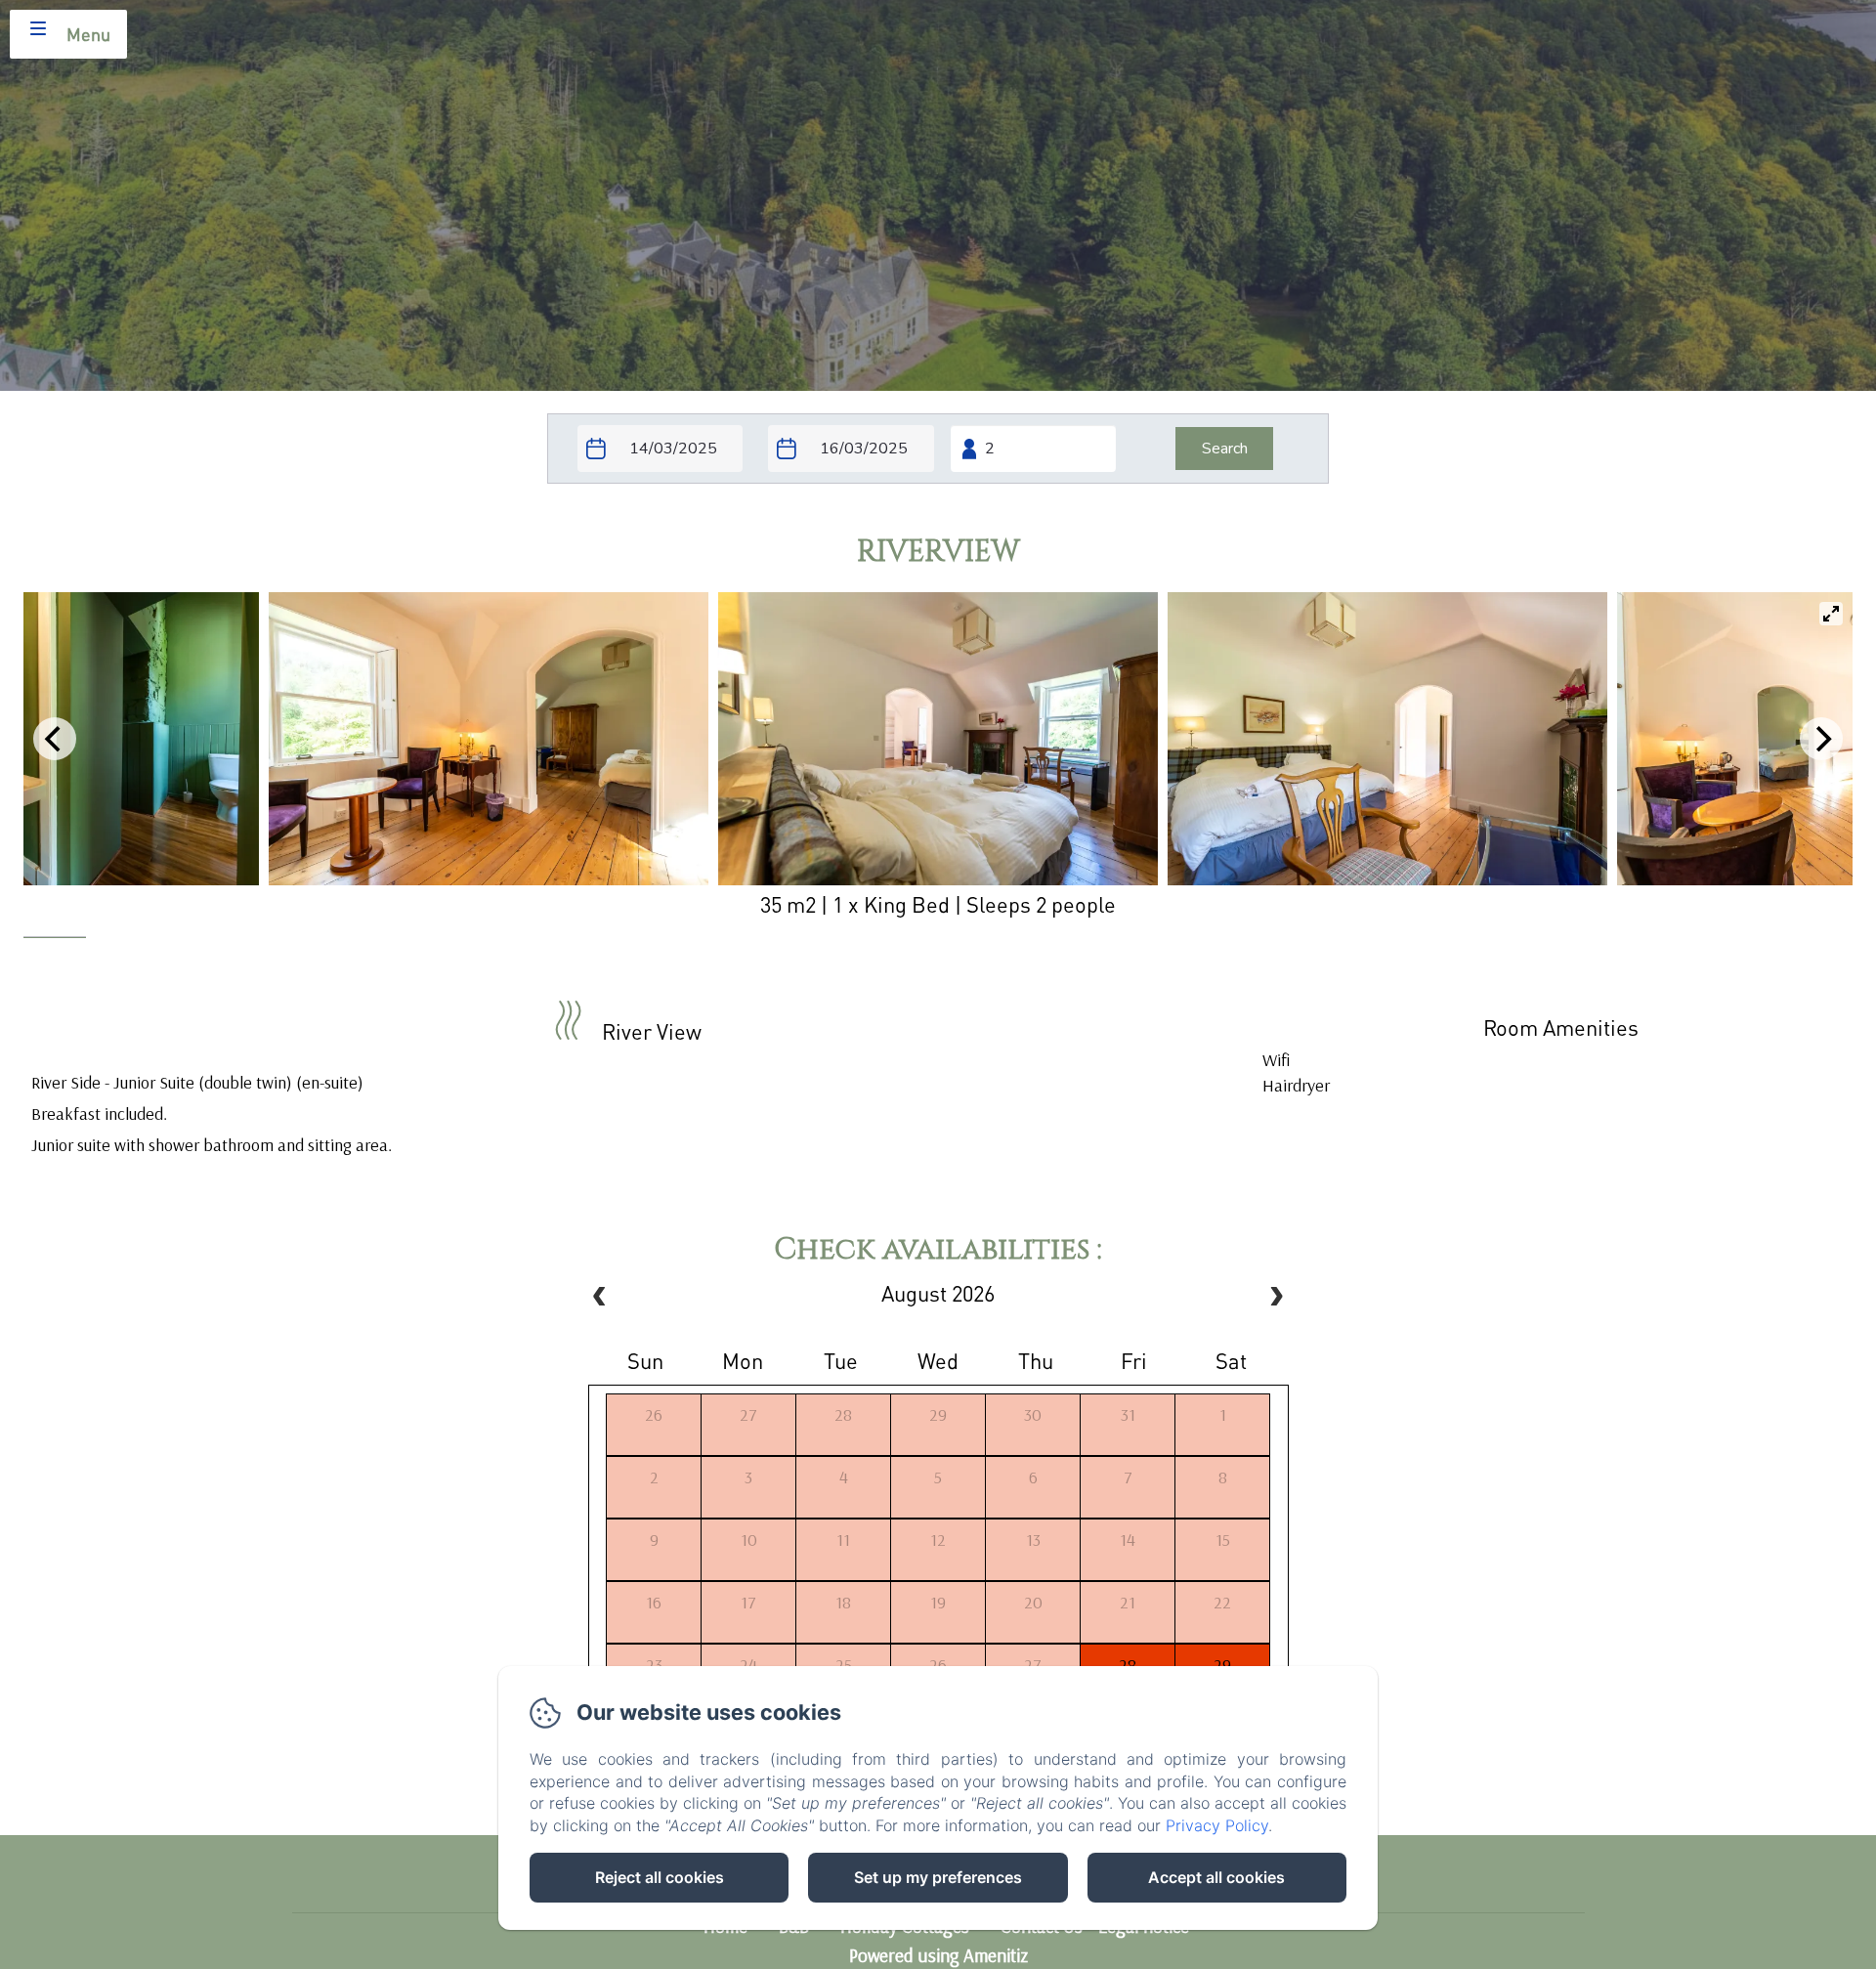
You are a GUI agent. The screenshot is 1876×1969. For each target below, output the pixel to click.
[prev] (600, 1299)
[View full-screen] (1831, 614)
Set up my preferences (938, 1877)
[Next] (1821, 739)
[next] (1276, 1299)
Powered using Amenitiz (938, 1955)
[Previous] (55, 739)
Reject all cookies (660, 1877)
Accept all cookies (1216, 1877)
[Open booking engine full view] (938, 449)
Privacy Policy (1217, 1825)
